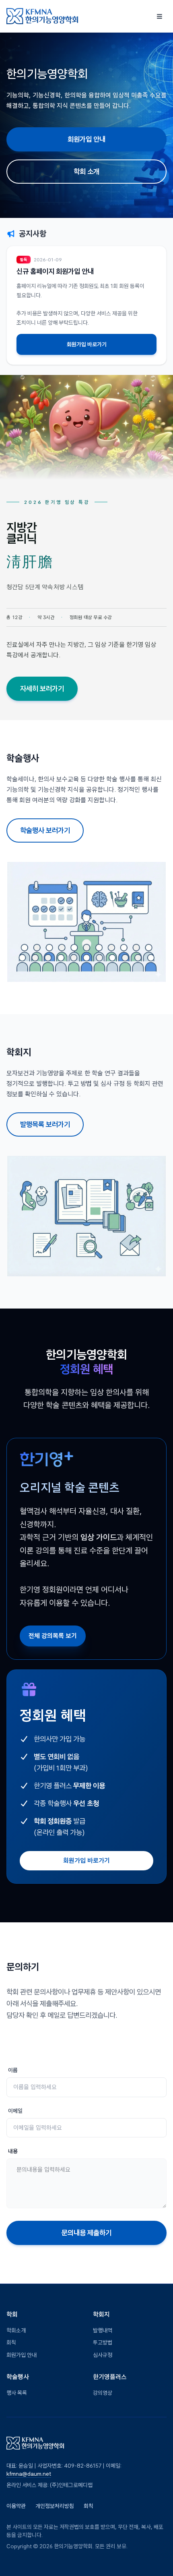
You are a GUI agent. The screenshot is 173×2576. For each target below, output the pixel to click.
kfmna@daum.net (29, 2474)
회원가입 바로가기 (87, 344)
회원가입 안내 (86, 139)
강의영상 (103, 2393)
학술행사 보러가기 (45, 830)
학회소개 (16, 2330)
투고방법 (103, 2342)
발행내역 (103, 2330)
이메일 (15, 2111)
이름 (13, 2070)
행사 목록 (17, 2393)
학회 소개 (86, 171)
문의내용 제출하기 (86, 2233)
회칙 (11, 2342)
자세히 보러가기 (42, 689)
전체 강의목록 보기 (53, 1636)
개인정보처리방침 (55, 2506)
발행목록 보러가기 (45, 1124)
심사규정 (103, 2355)
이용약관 (16, 2506)
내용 (13, 2151)
